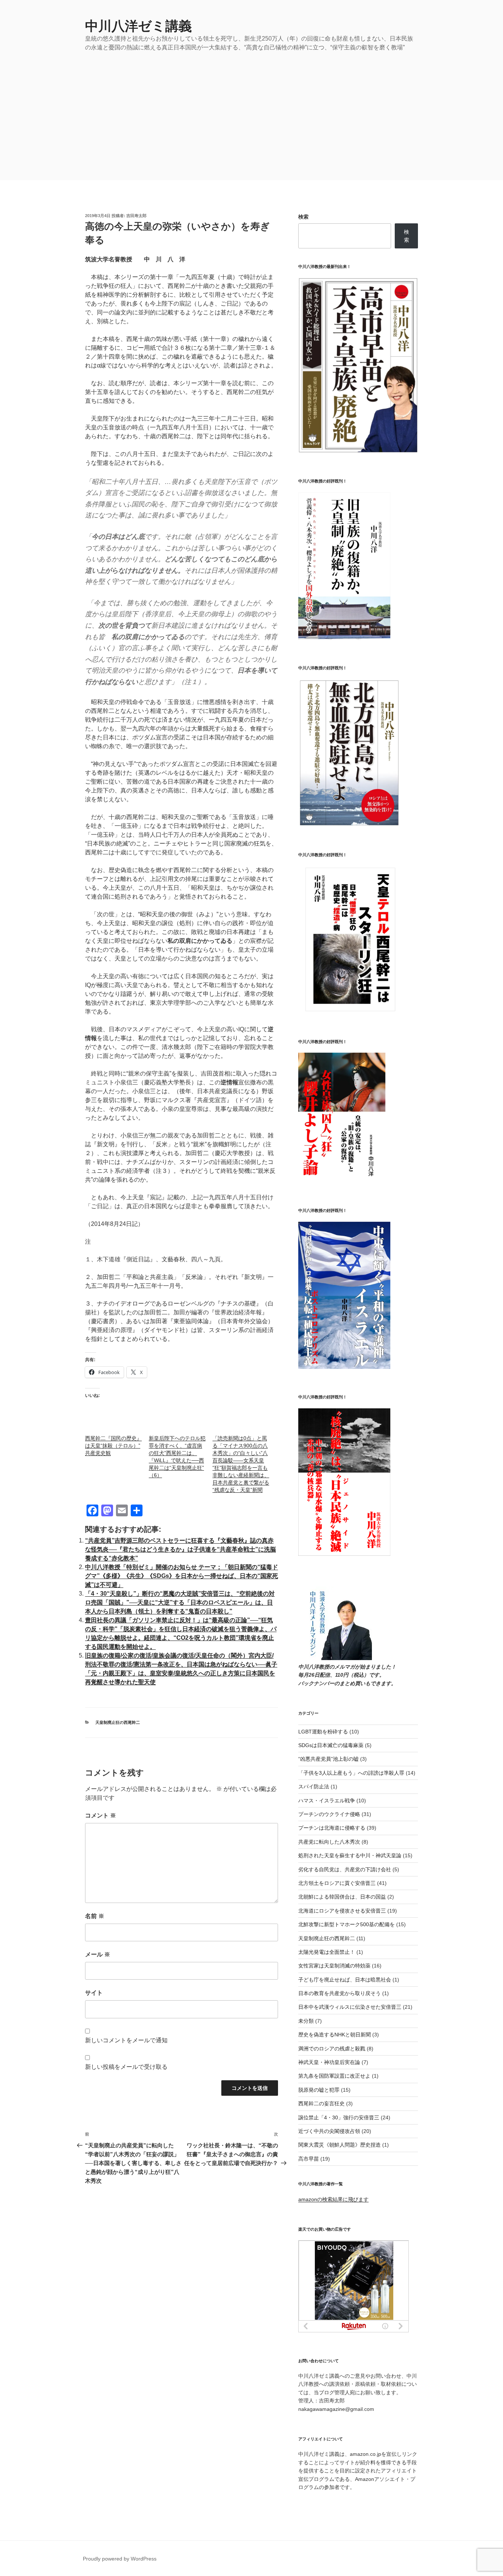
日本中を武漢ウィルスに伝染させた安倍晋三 (350, 2007)
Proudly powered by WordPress (120, 2559)
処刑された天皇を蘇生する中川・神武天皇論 (350, 1855)
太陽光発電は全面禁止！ (327, 1952)
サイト (94, 1993)
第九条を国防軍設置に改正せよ (334, 2076)
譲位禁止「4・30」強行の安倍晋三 (339, 2117)
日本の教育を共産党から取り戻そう (340, 1993)
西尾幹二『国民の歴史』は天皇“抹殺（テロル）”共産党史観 (113, 1446)
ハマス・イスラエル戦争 (327, 1801)
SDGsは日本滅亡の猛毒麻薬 (331, 1745)
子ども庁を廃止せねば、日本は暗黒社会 (345, 1980)
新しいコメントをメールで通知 (126, 2040)
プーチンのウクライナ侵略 (329, 1814)
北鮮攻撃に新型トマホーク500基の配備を (347, 1924)
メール (98, 1954)
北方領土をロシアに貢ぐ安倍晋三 (337, 1883)
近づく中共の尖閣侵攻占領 (329, 2131)
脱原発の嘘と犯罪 (319, 2090)
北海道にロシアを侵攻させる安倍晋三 (342, 1911)
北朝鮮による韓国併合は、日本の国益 (342, 1897)
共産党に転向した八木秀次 (329, 1842)
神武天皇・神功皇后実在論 (329, 2062)
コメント (101, 1815)
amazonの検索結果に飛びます (333, 2199)
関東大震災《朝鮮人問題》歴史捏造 (340, 2145)
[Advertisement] (251, 107)
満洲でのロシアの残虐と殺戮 (332, 2049)
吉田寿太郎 (136, 216)
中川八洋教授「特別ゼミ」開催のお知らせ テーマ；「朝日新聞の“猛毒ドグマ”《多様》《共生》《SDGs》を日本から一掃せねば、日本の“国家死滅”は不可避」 (182, 1576)
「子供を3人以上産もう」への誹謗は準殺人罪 (351, 1773)
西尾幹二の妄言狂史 (321, 2103)
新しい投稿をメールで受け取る (126, 2067)
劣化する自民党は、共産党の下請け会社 (345, 1869)
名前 (95, 1916)
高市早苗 (309, 2159)
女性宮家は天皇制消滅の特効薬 (334, 1966)
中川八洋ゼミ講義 (138, 26)
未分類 (306, 2021)
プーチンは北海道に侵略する (332, 1828)
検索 (303, 217)
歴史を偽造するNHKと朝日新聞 (335, 2035)
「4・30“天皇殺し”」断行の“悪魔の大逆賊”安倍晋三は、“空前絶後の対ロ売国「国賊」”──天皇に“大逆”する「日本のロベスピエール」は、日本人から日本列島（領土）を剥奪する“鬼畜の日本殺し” (180, 1602)
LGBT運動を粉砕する (323, 1732)
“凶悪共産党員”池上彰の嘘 (328, 1759)
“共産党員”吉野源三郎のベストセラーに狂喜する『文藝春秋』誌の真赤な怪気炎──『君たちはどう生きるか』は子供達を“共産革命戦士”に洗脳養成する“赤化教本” (180, 1549)
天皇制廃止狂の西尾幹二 (118, 1722)
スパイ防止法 (314, 1787)
